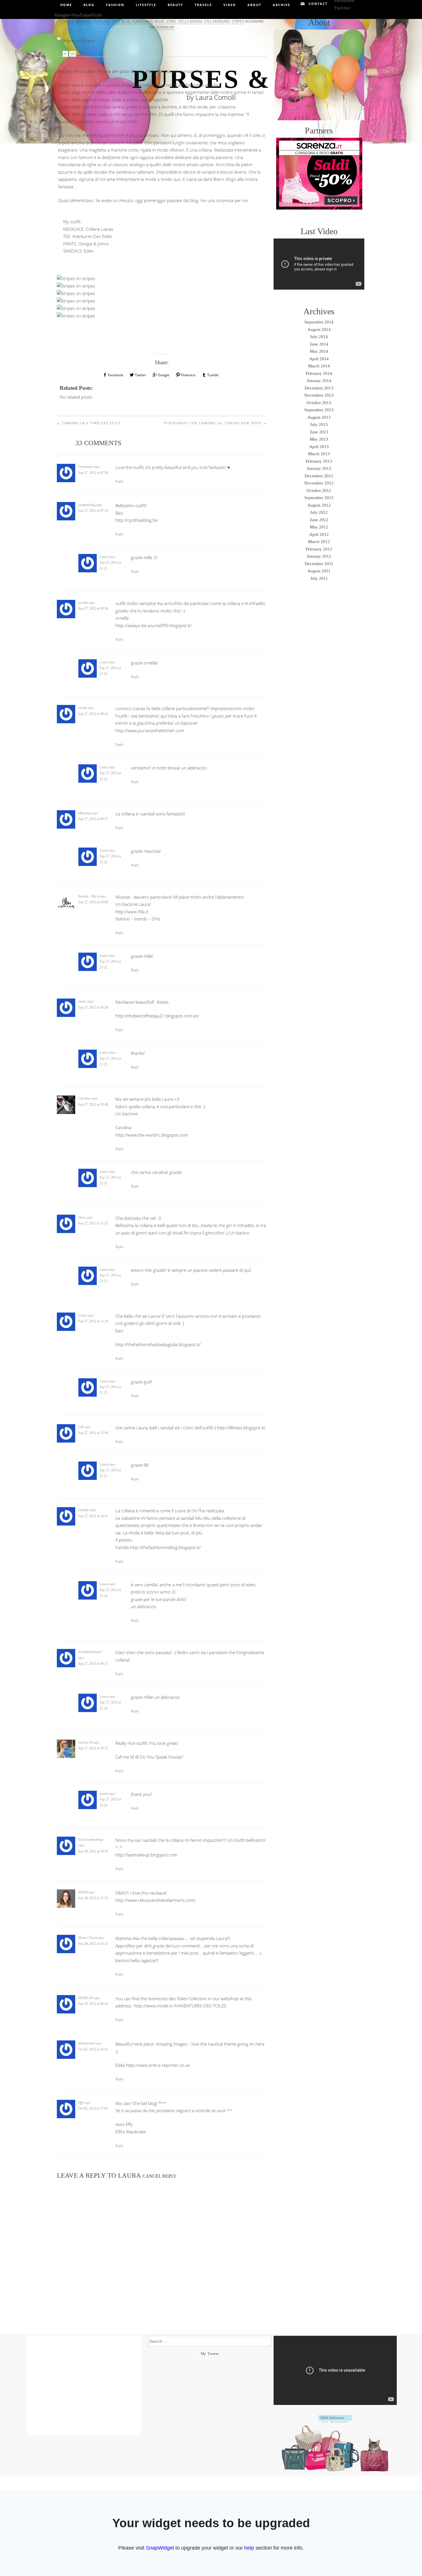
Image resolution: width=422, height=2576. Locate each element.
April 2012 (319, 534)
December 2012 (319, 476)
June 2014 (319, 344)
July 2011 (319, 578)
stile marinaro (217, 21)
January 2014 (319, 381)
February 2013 (319, 461)
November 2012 (319, 483)
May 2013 (319, 439)
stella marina (190, 21)
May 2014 (319, 351)
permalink (165, 27)
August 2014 (319, 329)
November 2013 (319, 395)
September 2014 (319, 322)
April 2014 (319, 359)
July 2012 (319, 512)
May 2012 (319, 527)
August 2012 (319, 505)
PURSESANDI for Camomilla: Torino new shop (215, 423)
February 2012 (319, 549)
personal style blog (112, 21)
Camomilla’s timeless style (89, 423)
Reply (119, 481)
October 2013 (319, 403)
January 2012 (319, 556)
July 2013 (319, 425)
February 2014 (319, 373)
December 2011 (319, 564)
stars (171, 21)
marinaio (84, 21)
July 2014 (319, 337)
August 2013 (319, 417)
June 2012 (319, 520)
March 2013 (319, 454)
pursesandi (143, 21)
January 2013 (319, 468)
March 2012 (319, 542)
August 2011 (319, 571)
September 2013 (319, 410)
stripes (238, 21)
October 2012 (319, 491)
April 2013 (319, 447)
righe (159, 21)
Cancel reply (159, 2176)
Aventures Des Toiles (92, 236)
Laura (129, 2175)
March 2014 (319, 366)
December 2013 (319, 388)
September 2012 (319, 498)
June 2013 (319, 432)
